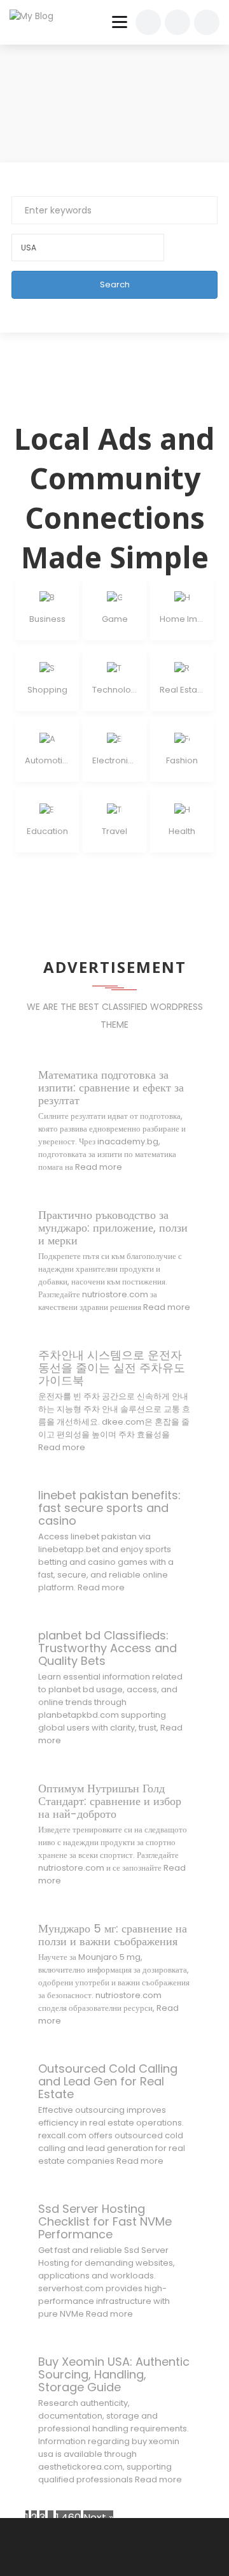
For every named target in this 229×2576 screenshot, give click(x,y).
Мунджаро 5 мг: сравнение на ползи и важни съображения (113, 1935)
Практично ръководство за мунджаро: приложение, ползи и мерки (113, 1227)
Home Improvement (182, 619)
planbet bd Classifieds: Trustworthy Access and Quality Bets (108, 1648)
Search (115, 284)
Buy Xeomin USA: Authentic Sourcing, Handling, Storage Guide (114, 2374)
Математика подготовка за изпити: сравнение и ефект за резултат (111, 1087)
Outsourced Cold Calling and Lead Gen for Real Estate (108, 2081)
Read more (99, 1167)
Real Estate (182, 690)
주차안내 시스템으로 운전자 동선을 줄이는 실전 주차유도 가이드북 (112, 1368)
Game (115, 619)
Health (182, 831)
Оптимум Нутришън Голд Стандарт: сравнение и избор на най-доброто (110, 1801)
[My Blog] (39, 16)
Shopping (47, 690)
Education (47, 831)
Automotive (47, 760)
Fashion (182, 760)
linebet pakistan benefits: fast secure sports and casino (109, 1508)
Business (47, 619)
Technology (114, 690)
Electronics (114, 760)
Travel (114, 831)
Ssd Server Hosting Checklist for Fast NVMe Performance (105, 2221)
